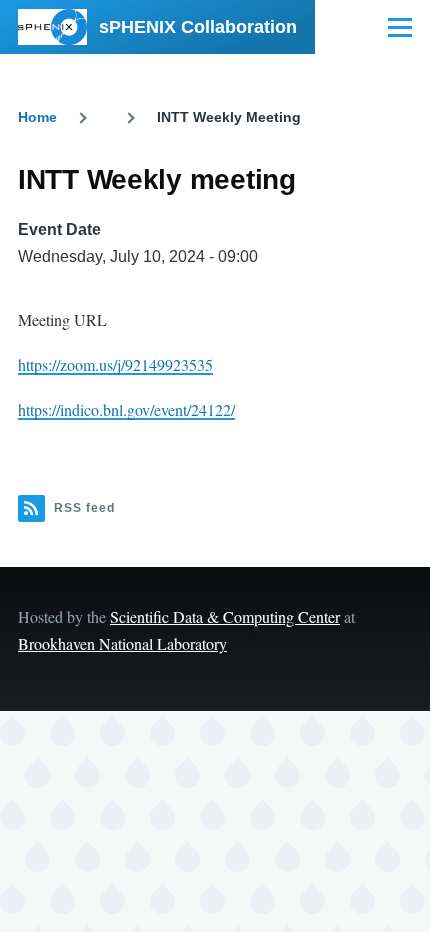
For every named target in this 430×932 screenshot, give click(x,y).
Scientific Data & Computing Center (225, 616)
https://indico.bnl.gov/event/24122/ (126, 409)
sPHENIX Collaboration (198, 27)
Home (37, 117)
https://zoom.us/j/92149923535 (115, 364)
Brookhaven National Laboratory (122, 643)
